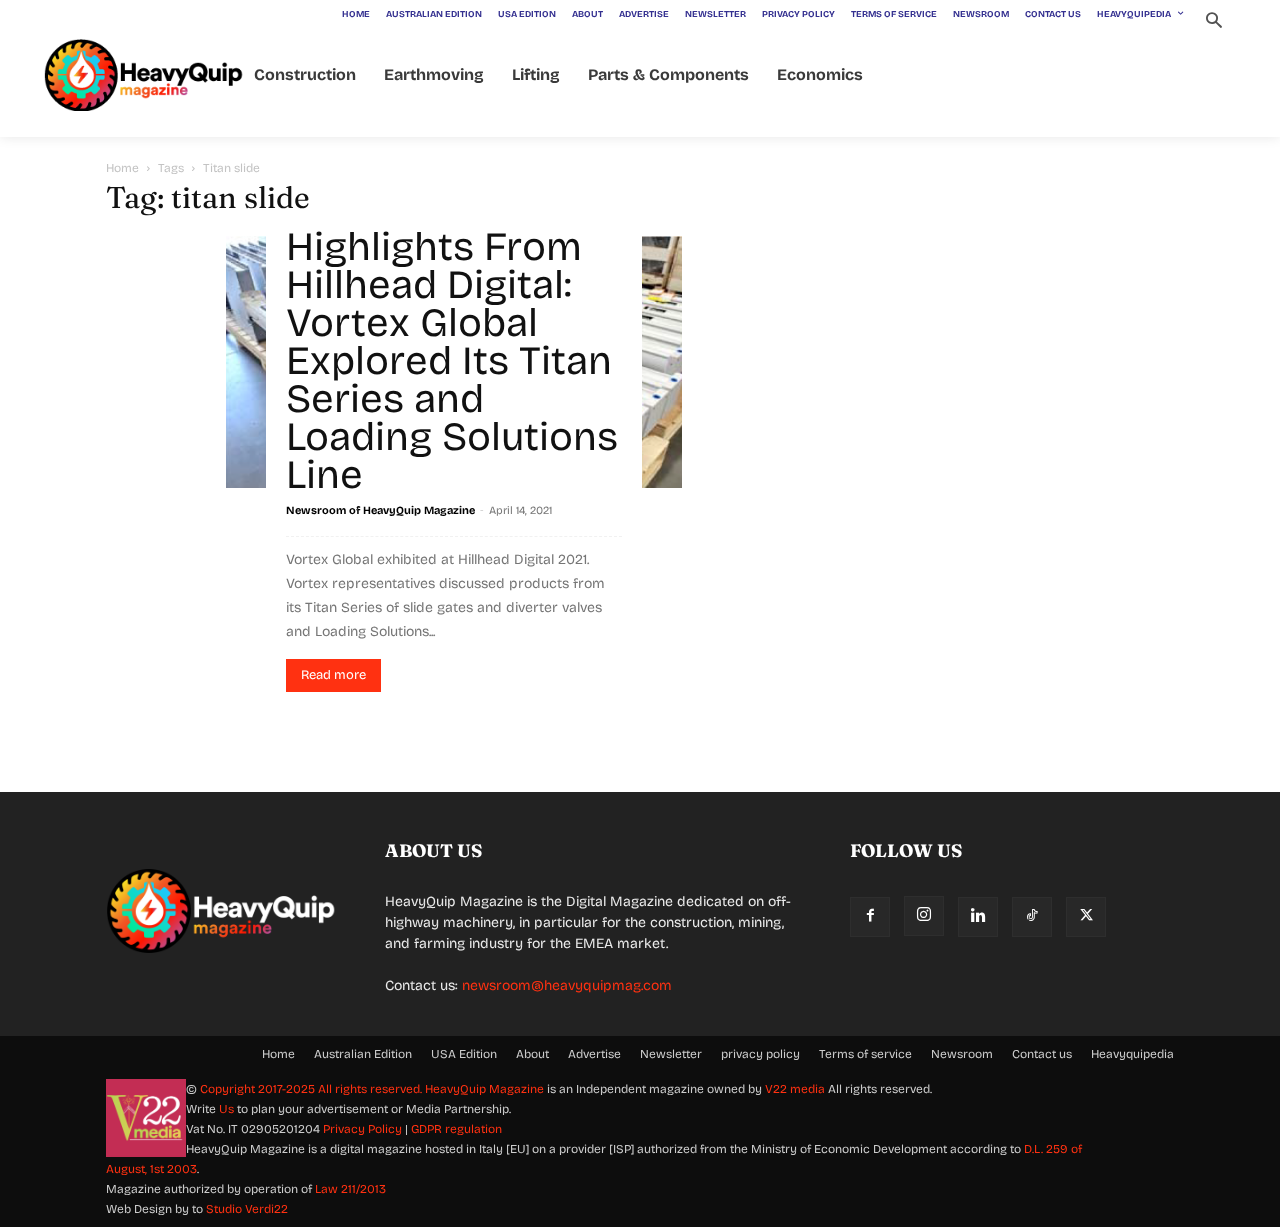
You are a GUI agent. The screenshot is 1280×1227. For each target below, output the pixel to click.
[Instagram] (924, 916)
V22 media (795, 1089)
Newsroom (962, 1054)
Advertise (594, 1054)
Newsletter (671, 1054)
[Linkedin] (978, 917)
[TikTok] (1032, 917)
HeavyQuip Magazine (484, 1089)
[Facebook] (870, 917)
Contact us (1042, 1054)
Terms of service (865, 1054)
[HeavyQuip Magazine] (144, 75)
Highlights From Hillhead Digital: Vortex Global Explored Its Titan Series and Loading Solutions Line (452, 361)
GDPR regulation (456, 1129)
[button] (1213, 22)
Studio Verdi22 (247, 1209)
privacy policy (760, 1054)
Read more (333, 675)
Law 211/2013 (350, 1189)
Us (226, 1109)
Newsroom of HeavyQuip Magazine (380, 510)
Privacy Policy (362, 1129)
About (532, 1054)
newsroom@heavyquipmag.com (567, 985)
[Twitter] (1086, 917)
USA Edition (464, 1054)
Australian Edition (363, 1054)
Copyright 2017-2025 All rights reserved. (312, 1089)
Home (122, 168)
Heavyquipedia (1132, 1054)
